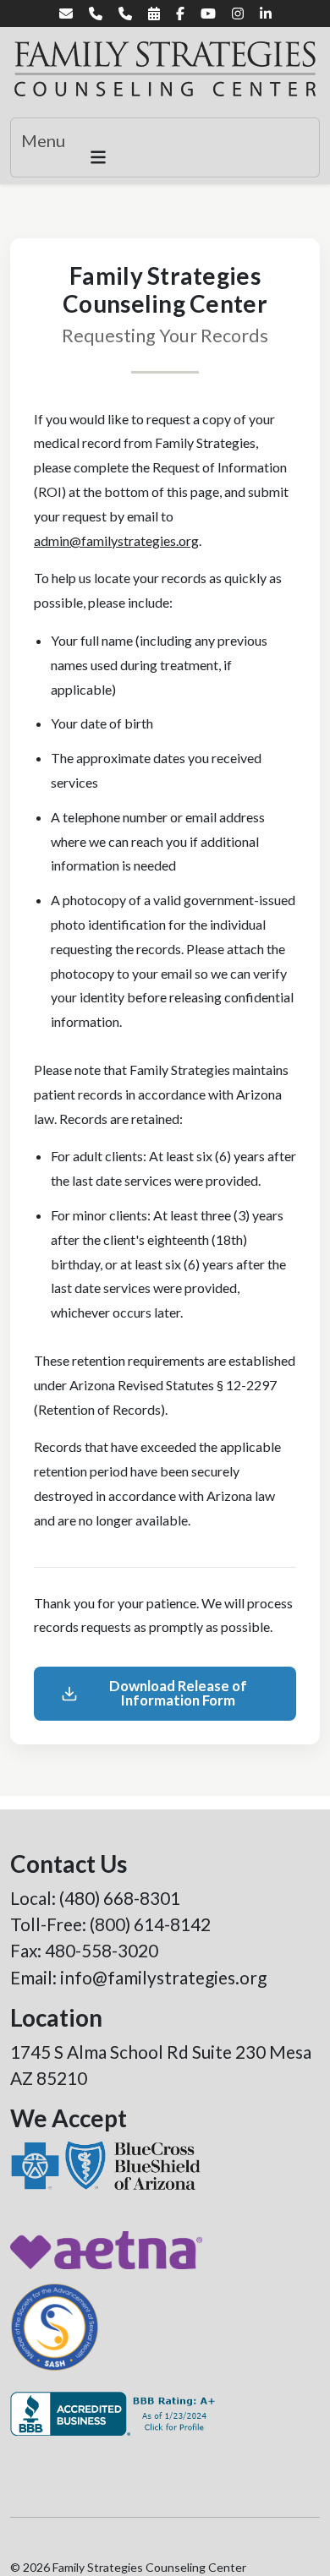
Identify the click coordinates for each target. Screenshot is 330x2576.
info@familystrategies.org (163, 1977)
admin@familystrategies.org (116, 540)
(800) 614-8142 (150, 1924)
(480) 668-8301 (120, 1898)
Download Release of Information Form (178, 1693)
